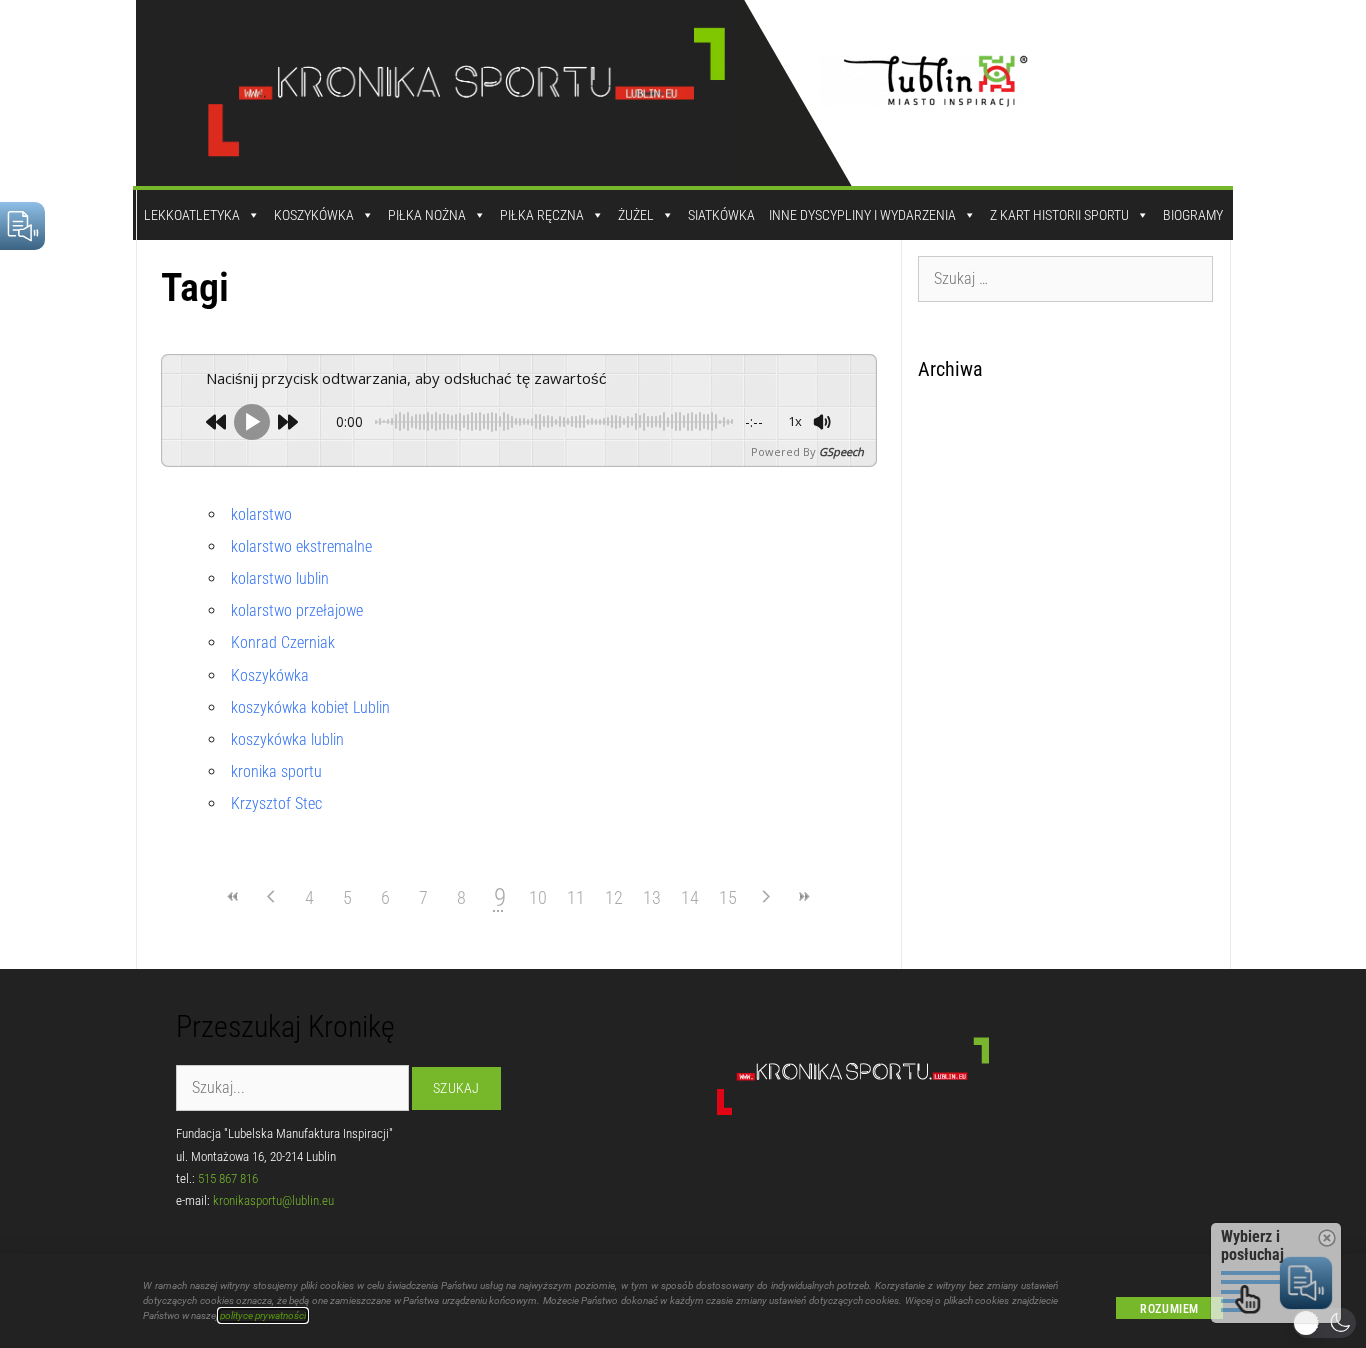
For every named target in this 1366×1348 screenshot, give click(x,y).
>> (804, 896)
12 (614, 897)
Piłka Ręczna (542, 215)
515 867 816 (228, 1178)
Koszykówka (314, 215)
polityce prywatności (263, 1315)
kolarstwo (261, 514)
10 (538, 897)
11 (576, 897)
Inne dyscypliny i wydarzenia (862, 215)
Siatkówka (721, 215)
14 (690, 897)
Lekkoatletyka (192, 215)
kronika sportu (276, 771)
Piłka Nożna (427, 215)
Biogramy (1193, 215)
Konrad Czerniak (283, 642)
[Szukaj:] (1066, 278)
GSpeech (841, 451)
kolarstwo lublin (280, 578)
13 (652, 897)
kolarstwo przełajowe (297, 610)
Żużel (636, 215)
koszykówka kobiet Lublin (310, 707)
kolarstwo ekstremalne (301, 546)
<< (234, 896)
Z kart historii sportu (1059, 215)
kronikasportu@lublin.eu (273, 1200)
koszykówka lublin (287, 739)
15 (728, 897)
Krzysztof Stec (276, 803)
